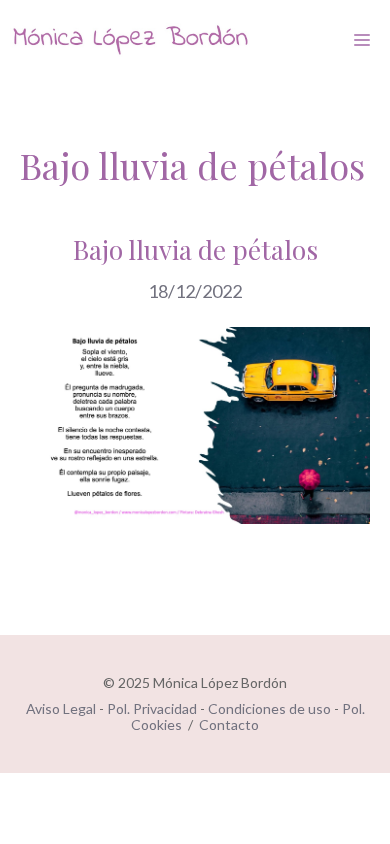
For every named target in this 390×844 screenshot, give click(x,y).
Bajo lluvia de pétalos (195, 249)
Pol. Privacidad (152, 708)
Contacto (229, 724)
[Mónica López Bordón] (130, 40)
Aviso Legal (61, 708)
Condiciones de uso (269, 708)
